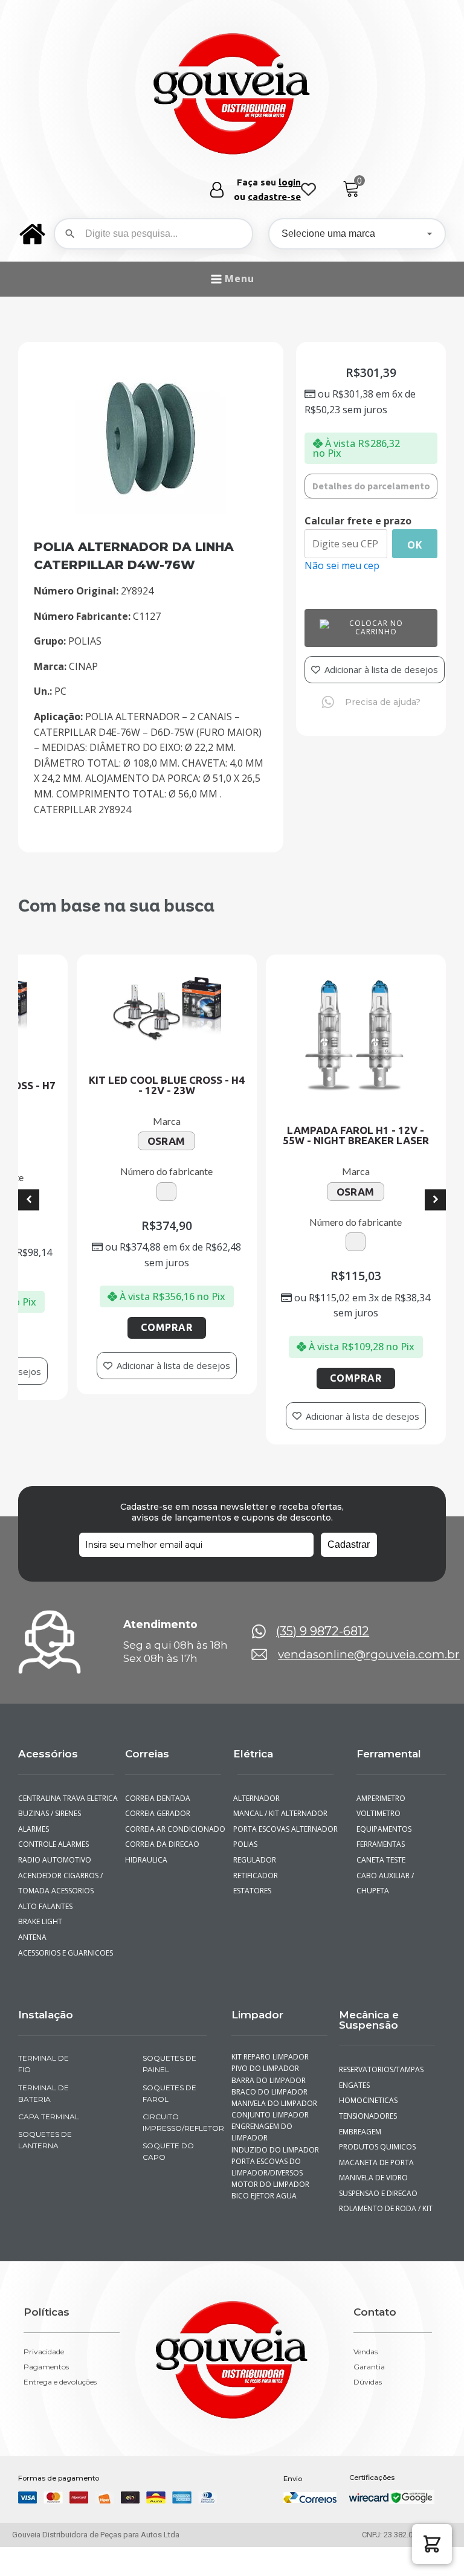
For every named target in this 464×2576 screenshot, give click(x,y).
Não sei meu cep (342, 565)
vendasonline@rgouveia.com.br (369, 1629)
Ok (415, 545)
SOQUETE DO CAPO (168, 2126)
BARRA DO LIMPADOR (269, 2054)
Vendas (366, 2326)
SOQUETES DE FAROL (169, 2067)
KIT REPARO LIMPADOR (270, 2031)
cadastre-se (274, 197)
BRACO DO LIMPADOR (269, 2066)
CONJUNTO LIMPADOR (270, 2089)
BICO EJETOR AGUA (264, 2170)
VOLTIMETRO (379, 1788)
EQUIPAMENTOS (384, 1803)
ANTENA (32, 1911)
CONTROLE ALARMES (53, 1819)
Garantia (369, 2342)
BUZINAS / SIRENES (50, 1788)
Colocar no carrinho (376, 627)
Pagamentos (46, 2342)
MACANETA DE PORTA (376, 2136)
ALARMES (34, 1803)
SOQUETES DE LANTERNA (45, 2114)
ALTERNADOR (256, 1772)
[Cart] (351, 189)
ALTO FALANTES (45, 1880)
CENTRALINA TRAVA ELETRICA (68, 1772)
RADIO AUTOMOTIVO (55, 1834)
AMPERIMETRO (381, 1772)
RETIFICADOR (256, 1850)
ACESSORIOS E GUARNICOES (66, 1927)
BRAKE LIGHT (40, 1896)
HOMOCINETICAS (368, 2075)
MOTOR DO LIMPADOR (270, 2159)
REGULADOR (255, 1834)
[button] (432, 2544)
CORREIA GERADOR (158, 1788)
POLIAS (245, 1819)
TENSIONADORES (368, 2090)
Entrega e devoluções (60, 2357)
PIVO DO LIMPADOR (265, 2043)
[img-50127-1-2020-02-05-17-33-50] (151, 510)
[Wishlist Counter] (308, 190)
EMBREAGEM (360, 2106)
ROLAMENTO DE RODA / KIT (386, 2183)
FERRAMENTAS (381, 1819)
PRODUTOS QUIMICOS (377, 2121)
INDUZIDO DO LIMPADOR (275, 2124)
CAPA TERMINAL (49, 2091)
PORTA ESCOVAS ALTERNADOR (285, 1803)
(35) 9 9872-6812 (323, 1606)
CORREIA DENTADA (158, 1772)
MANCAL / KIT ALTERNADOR (280, 1788)
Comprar (76, 1333)
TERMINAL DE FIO (43, 2038)
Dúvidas (368, 2357)
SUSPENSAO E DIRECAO (378, 2167)
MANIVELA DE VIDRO (373, 2152)
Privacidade (44, 2326)
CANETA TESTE (381, 1834)
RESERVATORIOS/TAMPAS (381, 2044)
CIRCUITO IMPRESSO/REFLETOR (175, 2096)
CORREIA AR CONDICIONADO (175, 1803)
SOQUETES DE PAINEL (169, 2038)
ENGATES (354, 2059)
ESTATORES (252, 1865)
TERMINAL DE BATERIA (43, 2067)
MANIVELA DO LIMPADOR (274, 2077)
